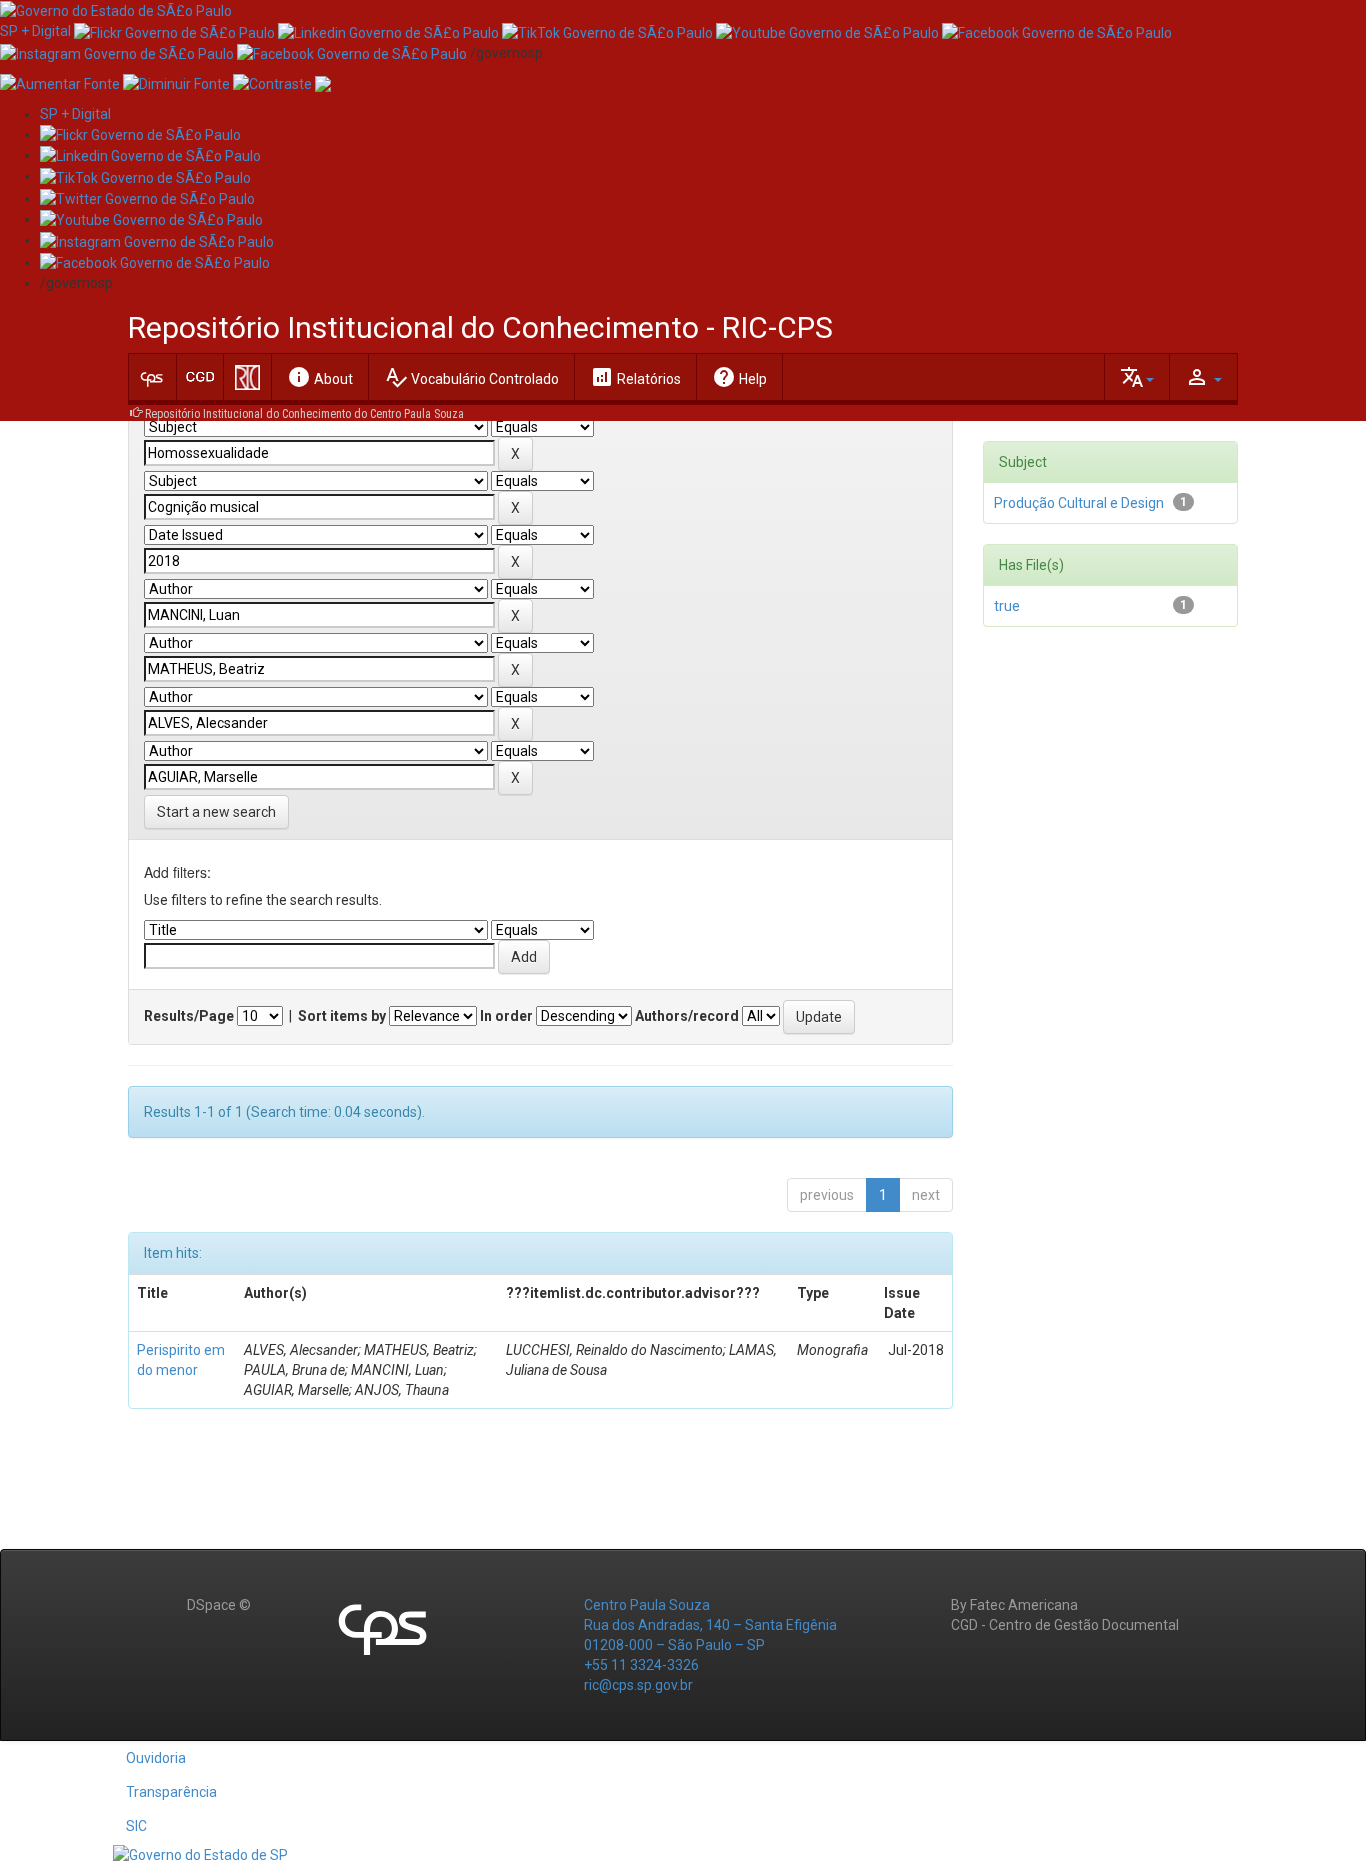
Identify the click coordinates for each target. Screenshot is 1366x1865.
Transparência (171, 1792)
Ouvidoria (156, 1758)
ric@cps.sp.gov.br (638, 1685)
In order (506, 1016)
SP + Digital (35, 31)
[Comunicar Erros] (323, 83)
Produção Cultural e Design (1079, 503)
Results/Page (189, 1016)
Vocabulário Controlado (471, 377)
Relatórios (635, 377)
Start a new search (216, 812)
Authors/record (687, 1016)
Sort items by (342, 1016)
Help (739, 377)
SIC (136, 1826)
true (1007, 606)
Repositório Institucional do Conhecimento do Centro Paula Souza (304, 414)
